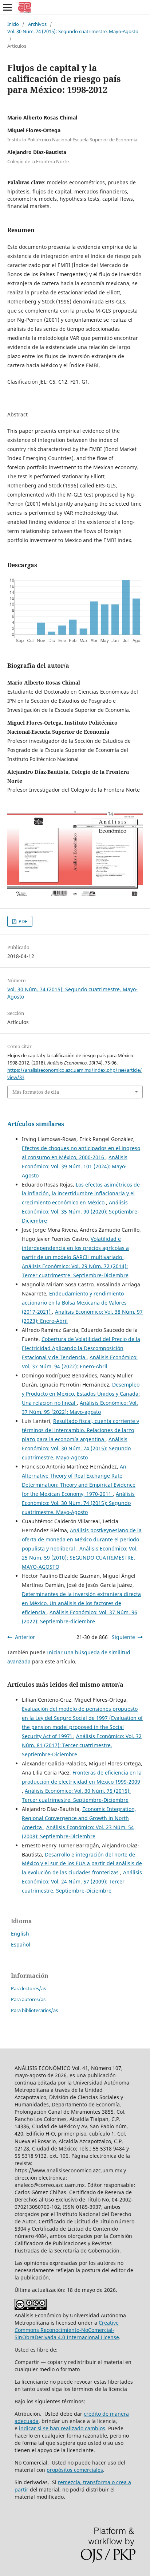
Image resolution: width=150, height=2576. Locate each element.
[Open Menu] (7, 7)
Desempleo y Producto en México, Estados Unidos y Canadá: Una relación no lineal (81, 1394)
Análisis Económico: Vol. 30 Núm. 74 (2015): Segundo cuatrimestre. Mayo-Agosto (76, 1448)
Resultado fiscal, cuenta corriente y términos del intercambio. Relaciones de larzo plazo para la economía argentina (80, 1430)
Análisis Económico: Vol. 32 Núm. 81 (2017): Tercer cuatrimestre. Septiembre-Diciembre (82, 1745)
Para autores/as (28, 1999)
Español (21, 1944)
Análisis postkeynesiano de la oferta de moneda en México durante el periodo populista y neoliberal (82, 1539)
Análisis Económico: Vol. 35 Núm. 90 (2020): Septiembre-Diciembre (80, 1211)
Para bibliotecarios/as (34, 2010)
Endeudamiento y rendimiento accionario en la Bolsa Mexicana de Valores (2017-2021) (74, 1303)
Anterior (25, 1637)
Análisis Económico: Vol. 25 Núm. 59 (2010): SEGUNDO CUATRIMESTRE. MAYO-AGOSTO (80, 1558)
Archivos (37, 24)
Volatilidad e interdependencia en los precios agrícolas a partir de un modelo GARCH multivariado (75, 1248)
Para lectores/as (28, 1988)
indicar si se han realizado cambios (62, 2428)
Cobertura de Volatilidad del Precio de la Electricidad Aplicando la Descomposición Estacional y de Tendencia (81, 1348)
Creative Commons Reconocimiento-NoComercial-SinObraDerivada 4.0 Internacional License (67, 2330)
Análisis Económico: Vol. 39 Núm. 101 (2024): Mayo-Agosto (75, 1166)
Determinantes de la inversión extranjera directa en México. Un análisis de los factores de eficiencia (81, 1603)
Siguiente (123, 1637)
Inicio (13, 24)
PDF (22, 921)
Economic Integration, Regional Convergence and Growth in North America (79, 1818)
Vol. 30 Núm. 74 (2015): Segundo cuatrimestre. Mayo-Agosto (73, 31)
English (20, 1934)
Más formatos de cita (36, 1092)
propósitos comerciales (75, 2470)
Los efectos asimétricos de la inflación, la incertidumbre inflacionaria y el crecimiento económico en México (81, 1194)
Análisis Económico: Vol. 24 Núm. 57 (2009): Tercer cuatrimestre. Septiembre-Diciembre (82, 1881)
